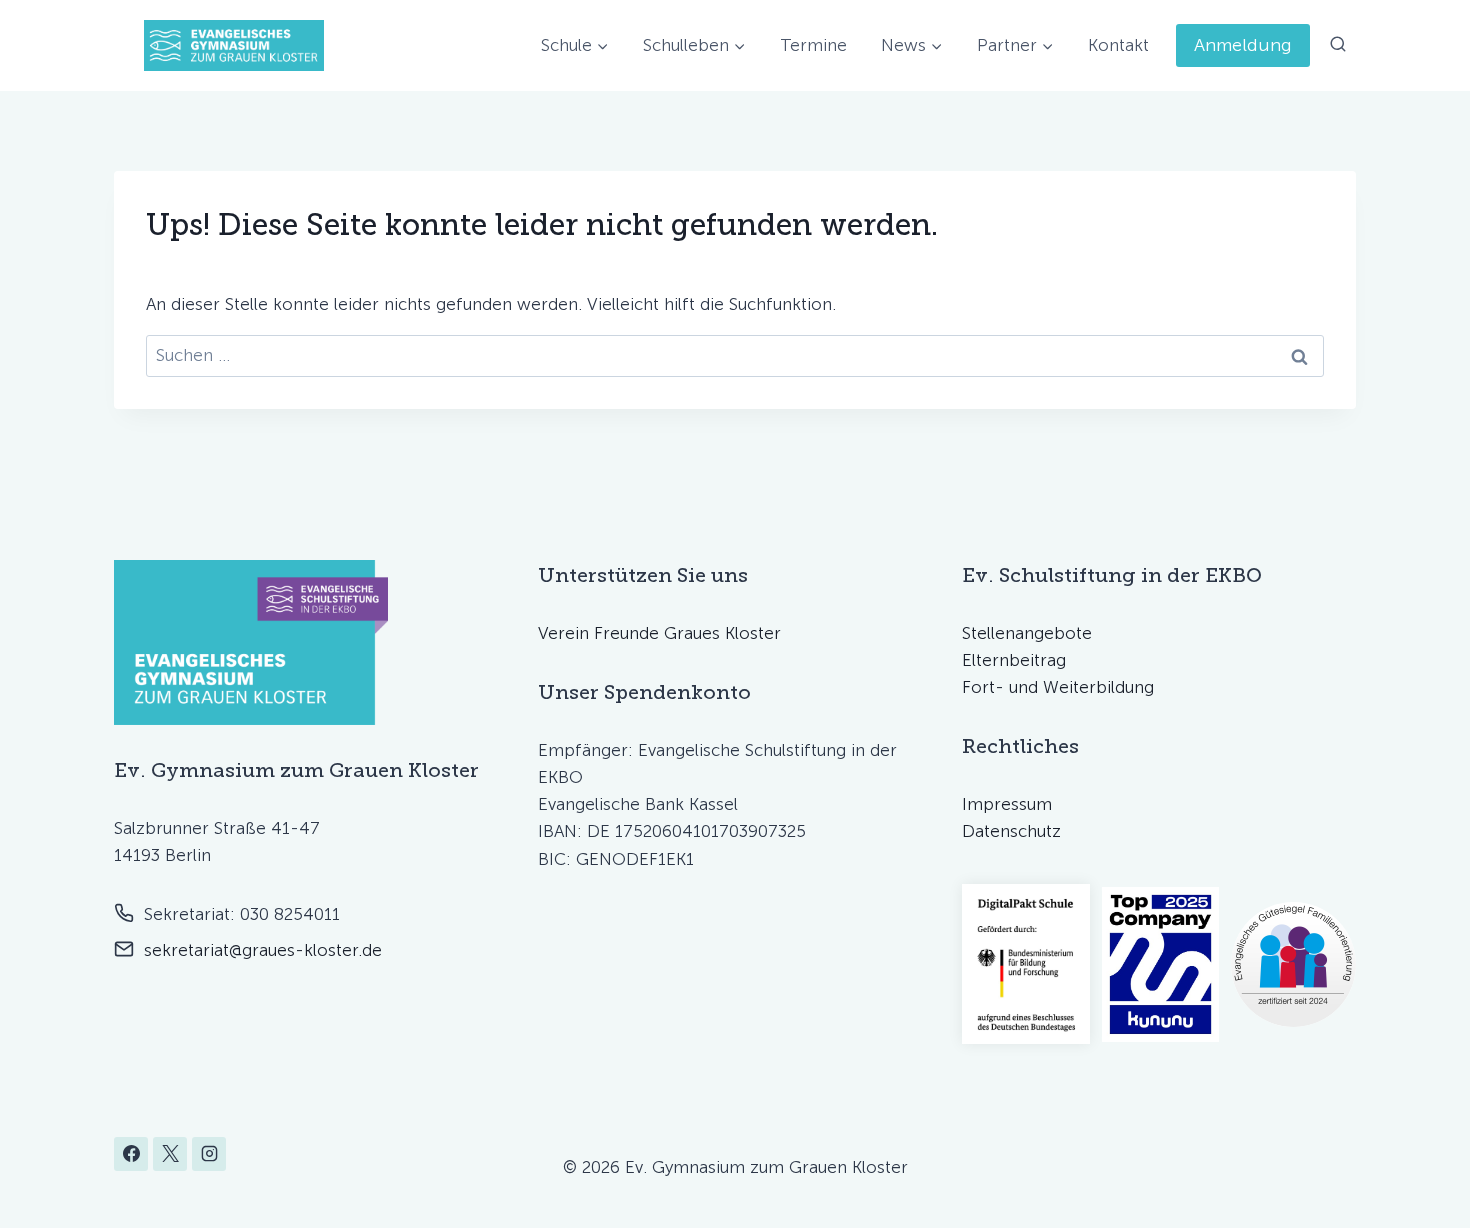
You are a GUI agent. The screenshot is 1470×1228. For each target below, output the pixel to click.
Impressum (1007, 804)
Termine (813, 45)
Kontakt (1118, 45)
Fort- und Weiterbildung (1058, 687)
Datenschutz (1011, 831)
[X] (170, 1154)
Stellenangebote (1027, 633)
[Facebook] (131, 1154)
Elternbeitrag (1014, 660)
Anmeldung (1243, 45)
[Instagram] (209, 1154)
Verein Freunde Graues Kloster (659, 633)
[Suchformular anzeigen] (1338, 45)
